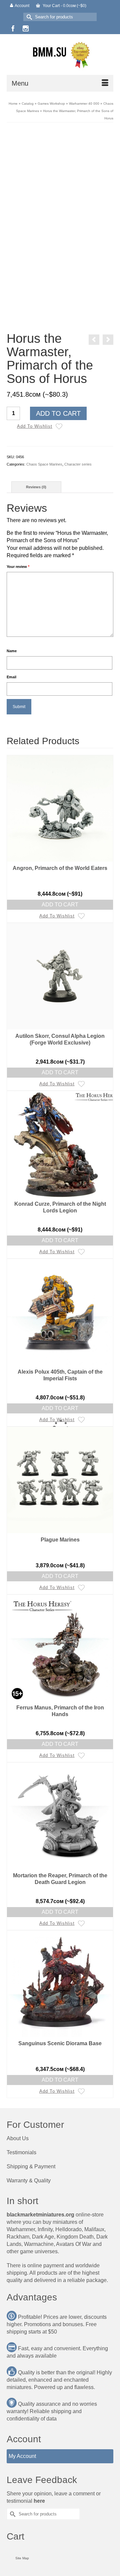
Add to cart (58, 413)
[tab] (36, 487)
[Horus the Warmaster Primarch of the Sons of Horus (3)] (29, 254)
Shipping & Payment (31, 2166)
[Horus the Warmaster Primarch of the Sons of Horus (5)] (29, 285)
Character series (78, 464)
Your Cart (64, 6)
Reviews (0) (36, 487)
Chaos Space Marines (44, 464)
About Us (18, 2138)
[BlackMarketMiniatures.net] (60, 54)
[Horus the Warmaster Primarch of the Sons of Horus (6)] (91, 285)
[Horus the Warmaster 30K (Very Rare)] (94, 340)
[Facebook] (13, 28)
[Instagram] (26, 28)
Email (11, 677)
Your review (18, 567)
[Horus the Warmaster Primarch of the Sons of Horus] (60, 182)
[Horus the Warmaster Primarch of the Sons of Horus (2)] (60, 254)
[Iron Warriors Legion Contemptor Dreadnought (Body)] (108, 340)
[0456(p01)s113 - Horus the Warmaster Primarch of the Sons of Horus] (60, 316)
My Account (22, 2456)
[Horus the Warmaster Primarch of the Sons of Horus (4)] (91, 254)
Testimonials (21, 2152)
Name (12, 651)
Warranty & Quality (29, 2181)
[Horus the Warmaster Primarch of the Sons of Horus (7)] (60, 285)
